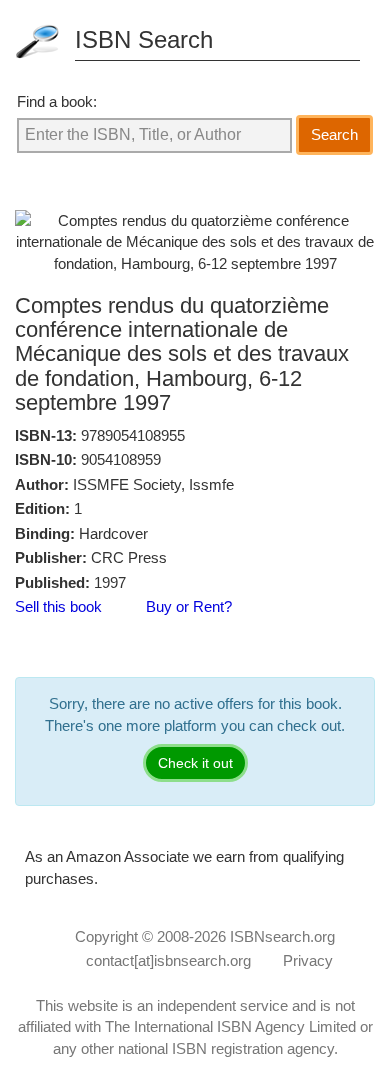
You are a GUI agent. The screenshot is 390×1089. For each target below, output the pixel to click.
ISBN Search (144, 39)
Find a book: (57, 101)
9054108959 (121, 459)
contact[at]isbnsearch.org (168, 960)
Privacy (308, 960)
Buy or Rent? (189, 606)
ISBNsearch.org (282, 936)
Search (334, 134)
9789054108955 (133, 435)
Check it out (195, 763)
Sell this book (58, 606)
